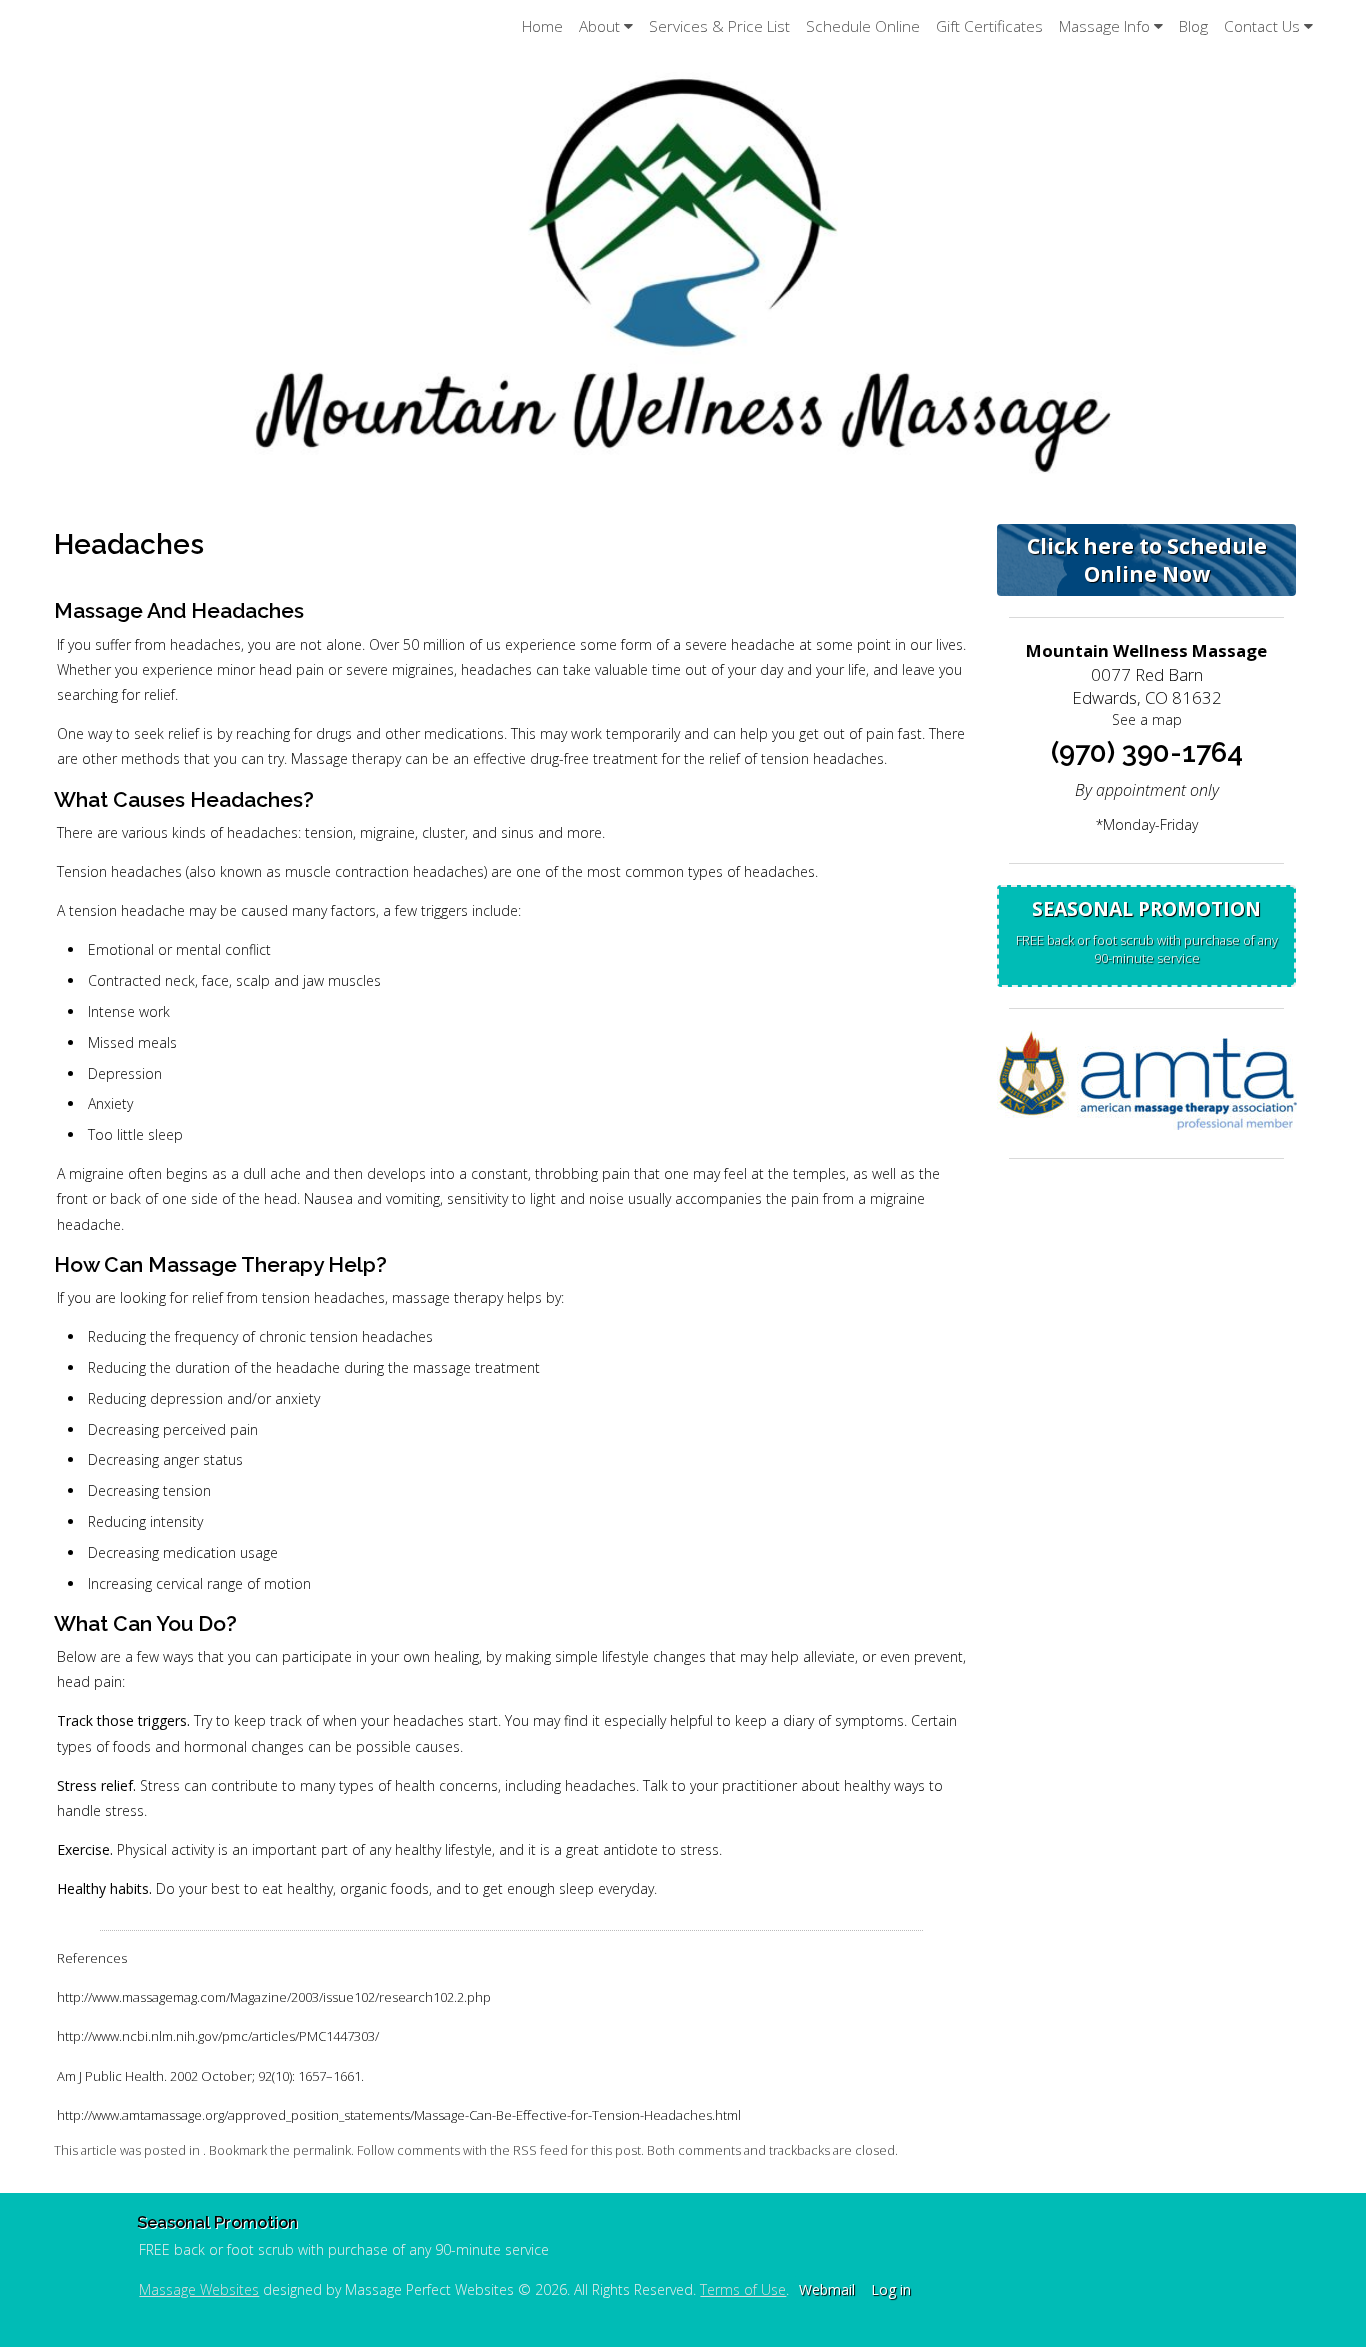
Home (542, 26)
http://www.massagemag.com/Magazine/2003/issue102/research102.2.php (274, 1997)
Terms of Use (743, 2289)
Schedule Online (863, 26)
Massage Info (1104, 26)
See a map (1147, 719)
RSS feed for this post (577, 2150)
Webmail (827, 2289)
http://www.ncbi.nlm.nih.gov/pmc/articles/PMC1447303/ (218, 2036)
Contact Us (1262, 26)
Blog (1193, 26)
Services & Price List (719, 26)
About (599, 26)
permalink (322, 2150)
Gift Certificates (989, 26)
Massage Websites (199, 2289)
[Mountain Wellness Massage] (683, 273)
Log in (891, 2289)
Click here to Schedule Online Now (1147, 560)
